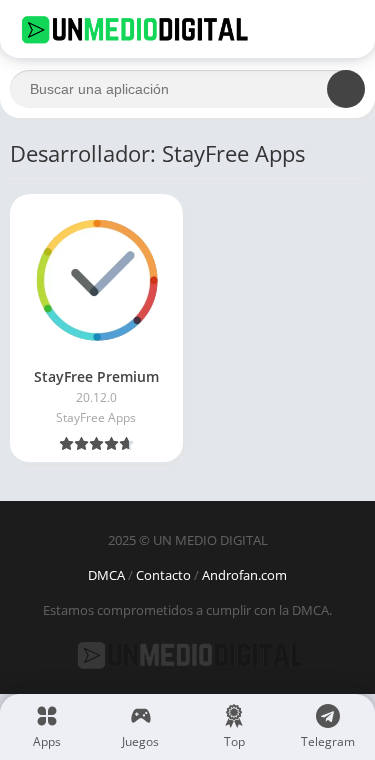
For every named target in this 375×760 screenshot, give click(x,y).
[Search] (346, 89)
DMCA (106, 575)
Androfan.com (244, 575)
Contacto (163, 575)
